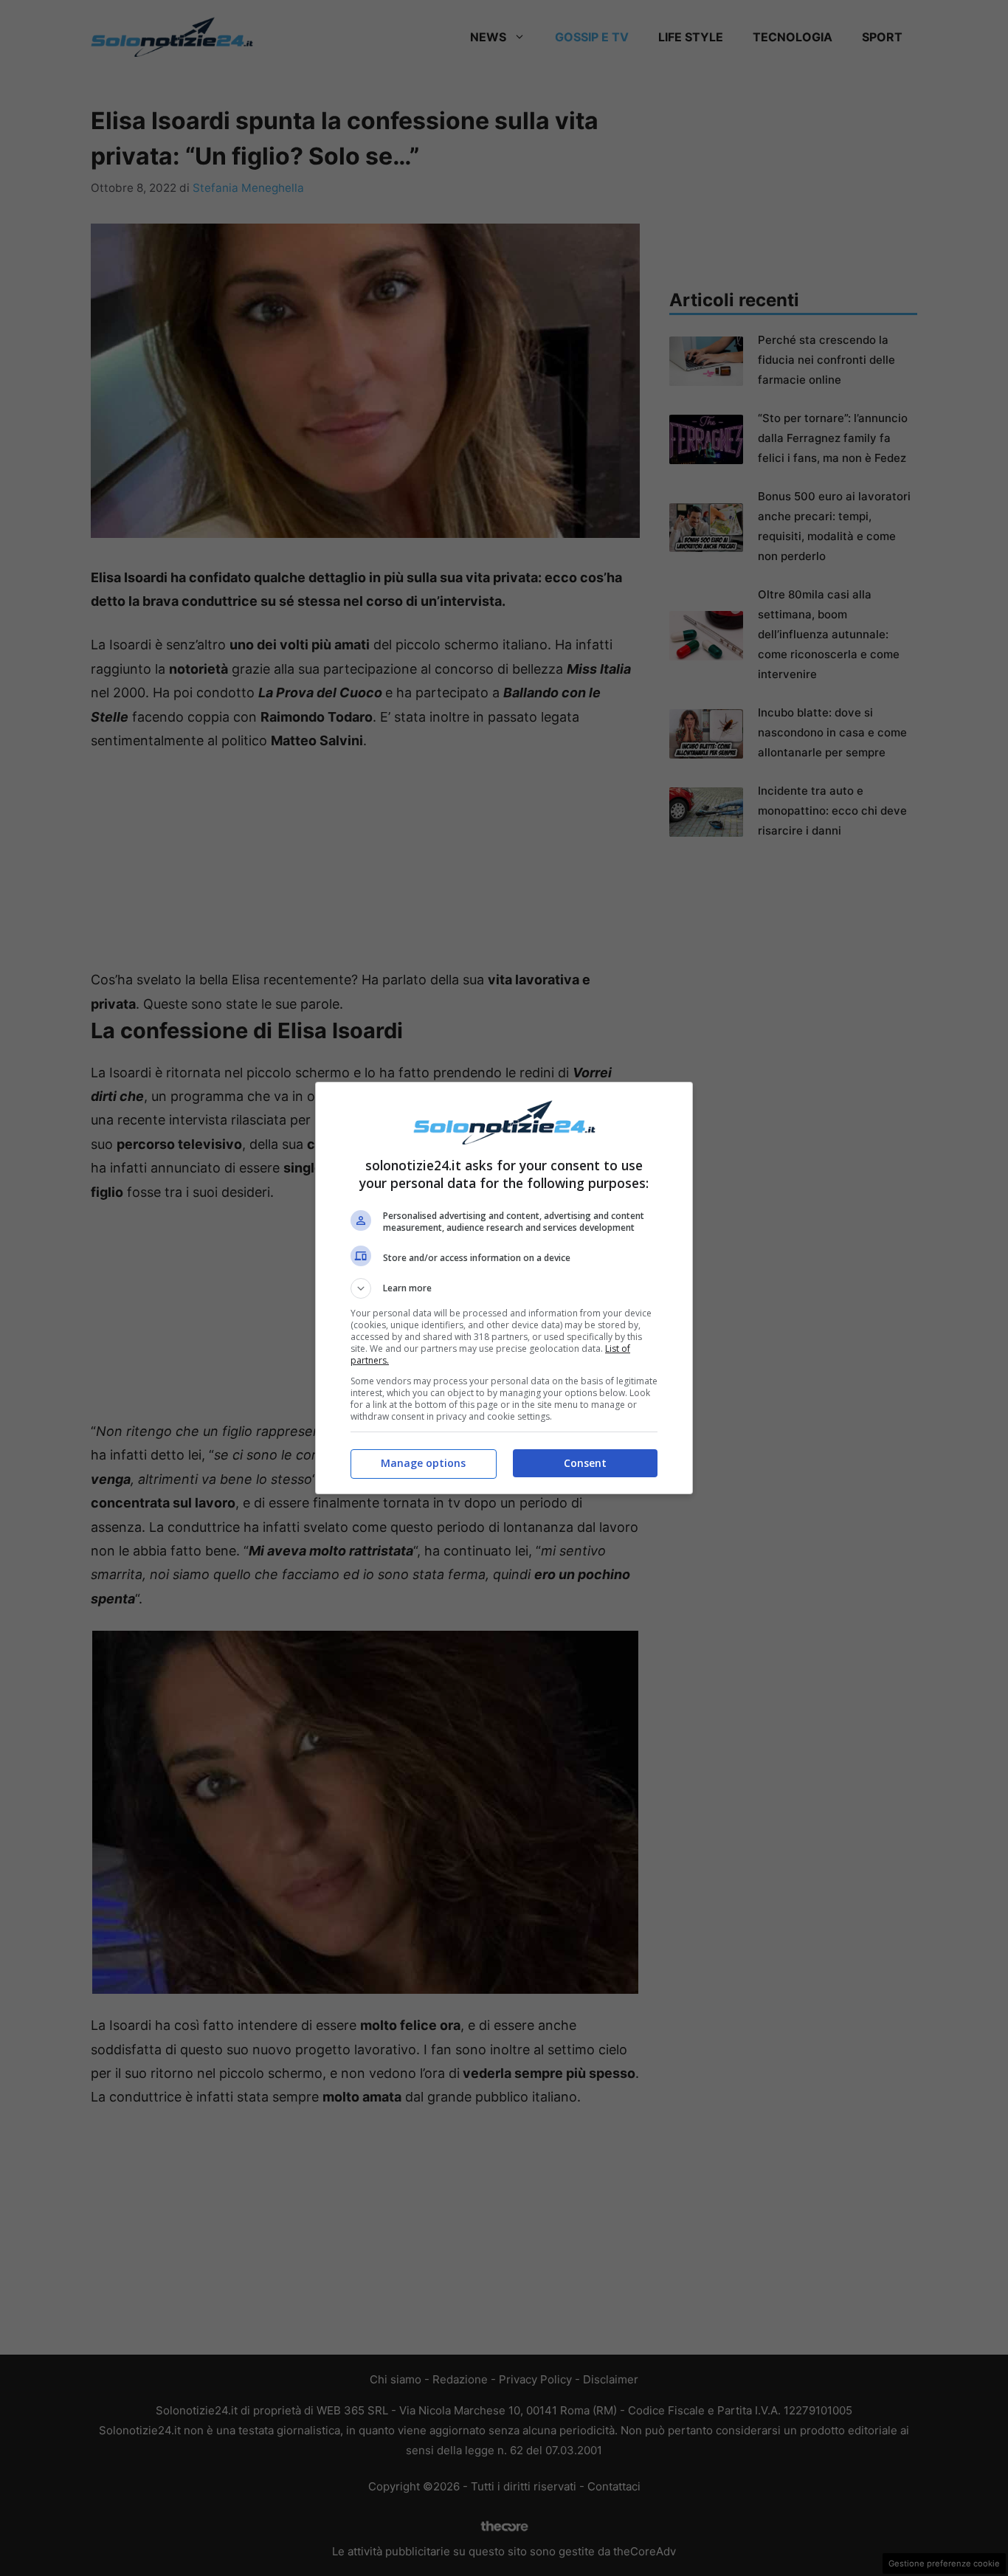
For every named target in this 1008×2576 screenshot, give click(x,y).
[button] (504, 1288)
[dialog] (504, 1288)
